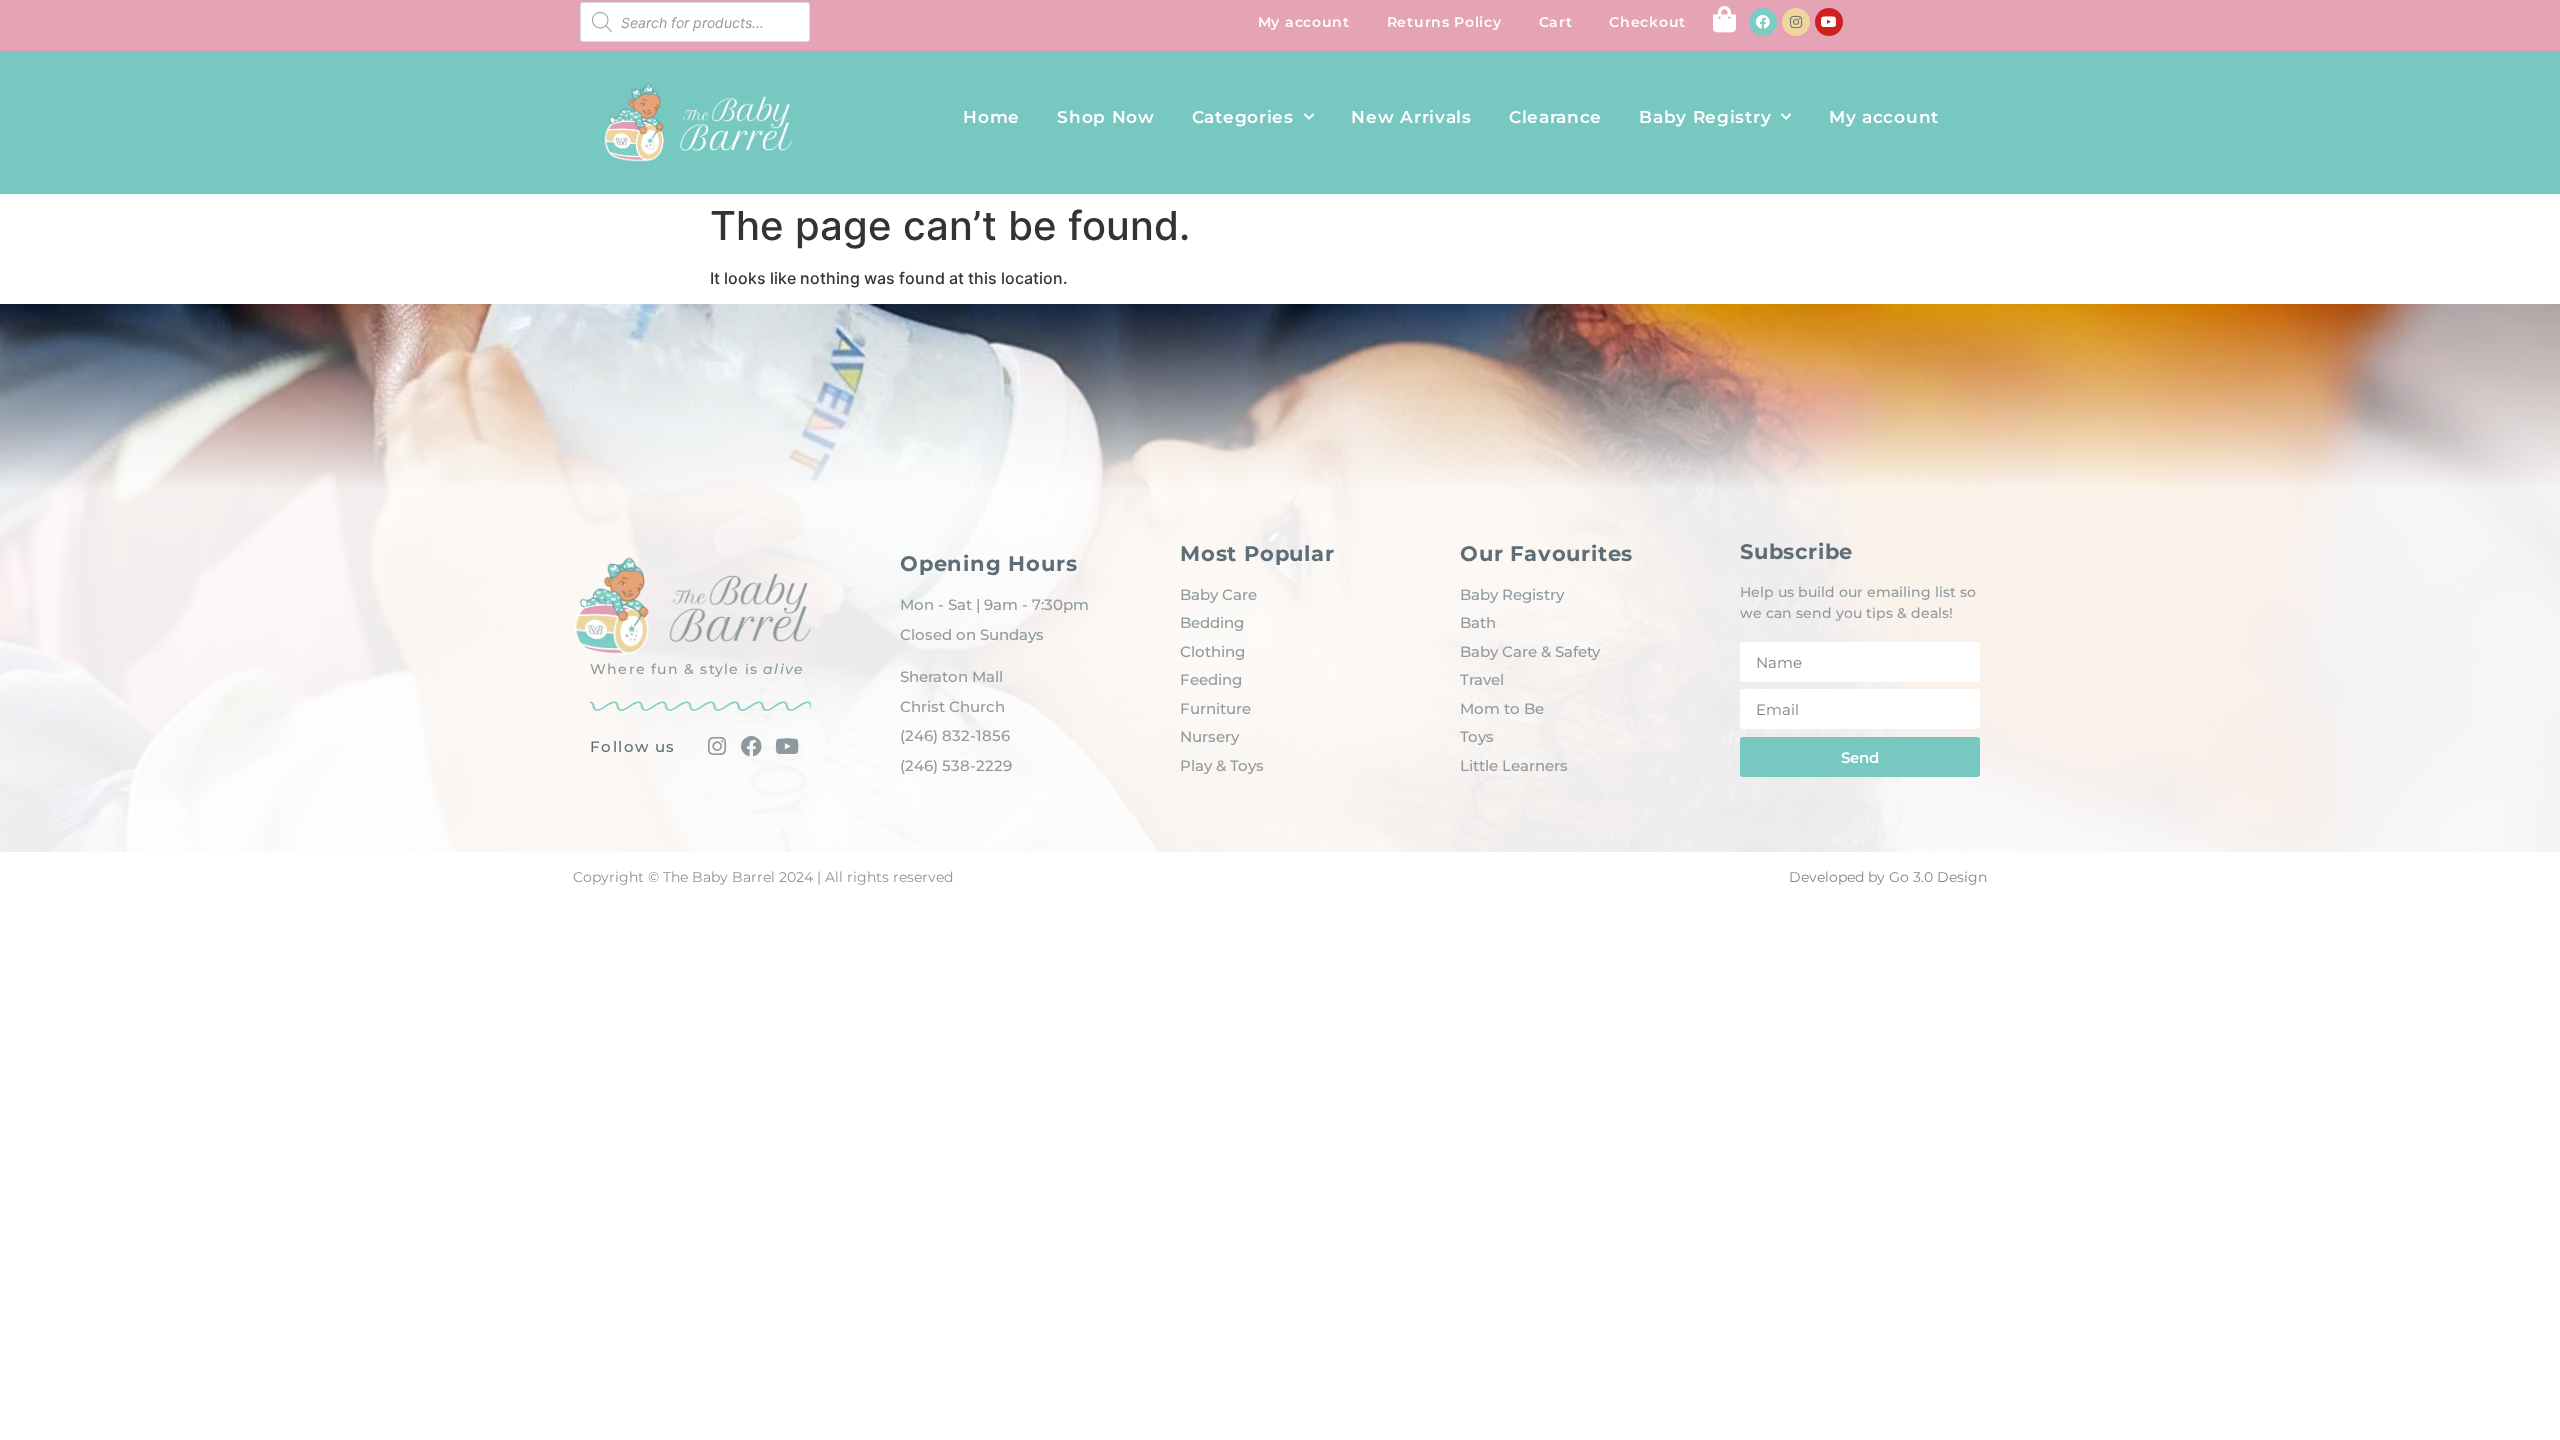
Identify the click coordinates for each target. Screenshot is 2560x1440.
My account (1304, 22)
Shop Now (1106, 117)
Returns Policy (1444, 22)
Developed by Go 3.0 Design (1888, 877)
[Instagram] (1796, 22)
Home (991, 117)
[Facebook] (1763, 22)
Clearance (1555, 117)
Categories (1243, 117)
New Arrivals (1411, 117)
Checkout (1647, 22)
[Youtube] (1829, 22)
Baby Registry (1705, 117)
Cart (1556, 22)
